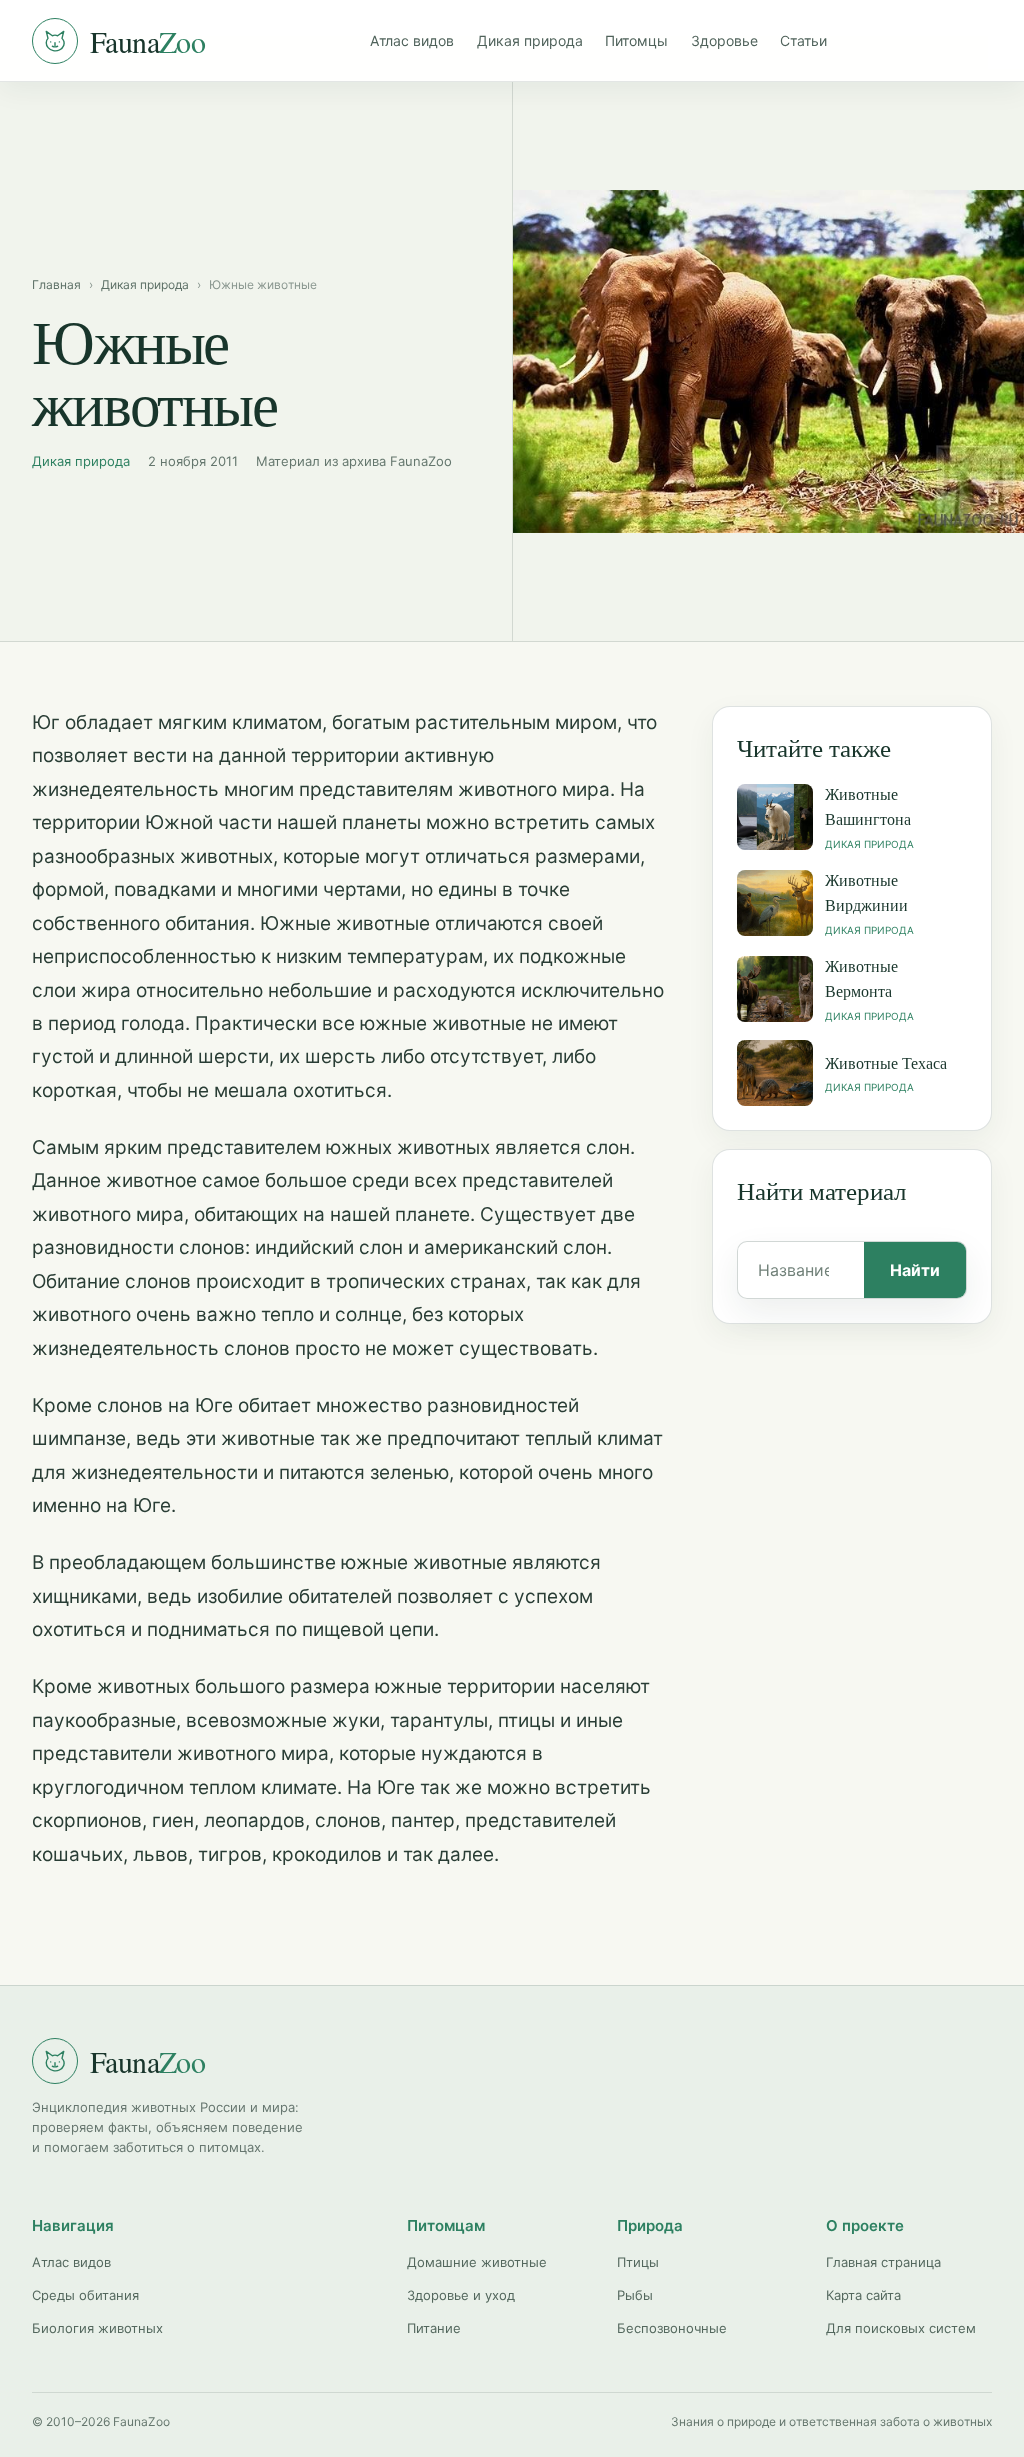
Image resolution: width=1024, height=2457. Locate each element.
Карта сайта (863, 2295)
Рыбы (635, 2295)
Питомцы (636, 40)
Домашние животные (477, 2262)
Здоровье (724, 40)
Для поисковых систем (901, 2328)
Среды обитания (85, 2295)
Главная (56, 284)
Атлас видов (412, 40)
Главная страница (883, 2262)
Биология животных (97, 2328)
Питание (434, 2328)
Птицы (638, 2262)
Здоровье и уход (461, 2295)
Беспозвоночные (672, 2328)
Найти (915, 1270)
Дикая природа (530, 40)
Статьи (803, 40)
